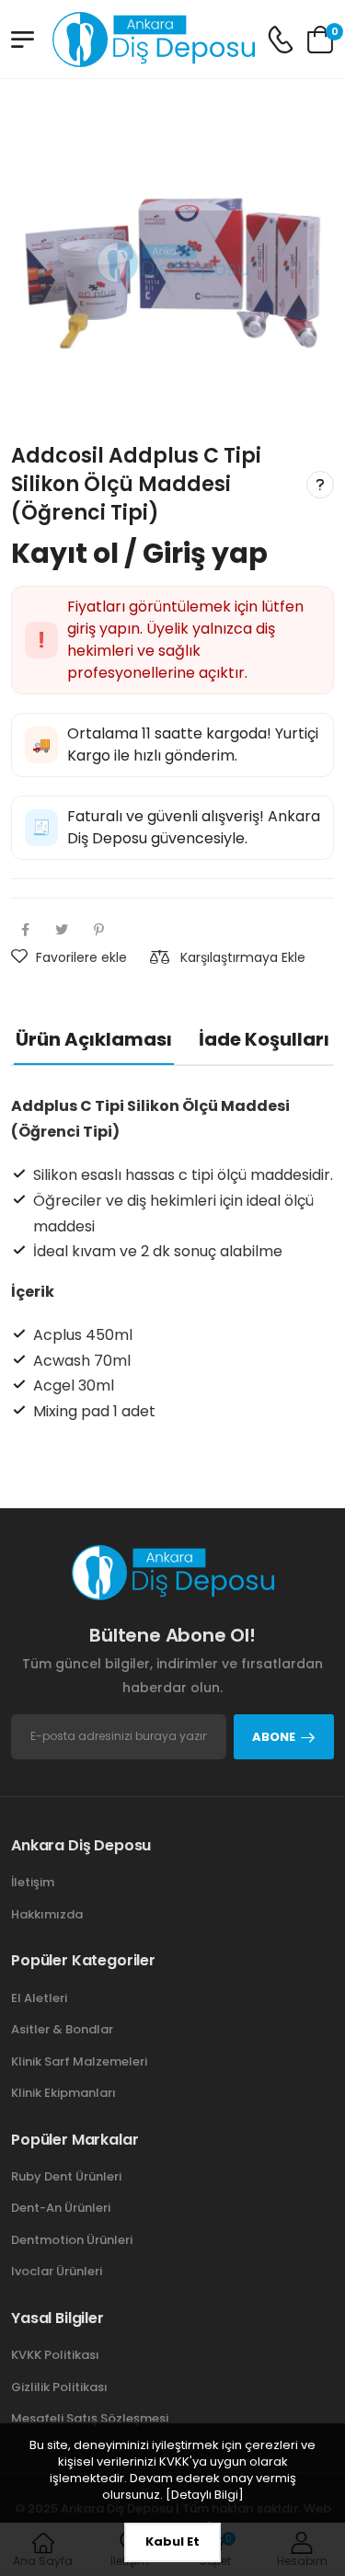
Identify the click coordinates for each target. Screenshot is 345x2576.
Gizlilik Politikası (59, 2387)
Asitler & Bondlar (62, 2029)
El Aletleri (39, 1998)
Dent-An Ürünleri (61, 2208)
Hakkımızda (47, 1914)
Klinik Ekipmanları (63, 2093)
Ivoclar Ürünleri (57, 2271)
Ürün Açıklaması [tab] (94, 1040)
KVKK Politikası (55, 2355)
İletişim (33, 1882)
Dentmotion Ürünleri (72, 2240)
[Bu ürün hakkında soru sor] (320, 485)
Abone (274, 1737)
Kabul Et (172, 2542)
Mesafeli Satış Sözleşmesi (90, 2418)
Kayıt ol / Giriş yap (139, 554)
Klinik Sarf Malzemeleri (79, 2061)
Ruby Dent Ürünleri (66, 2176)
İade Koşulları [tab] (264, 1040)
